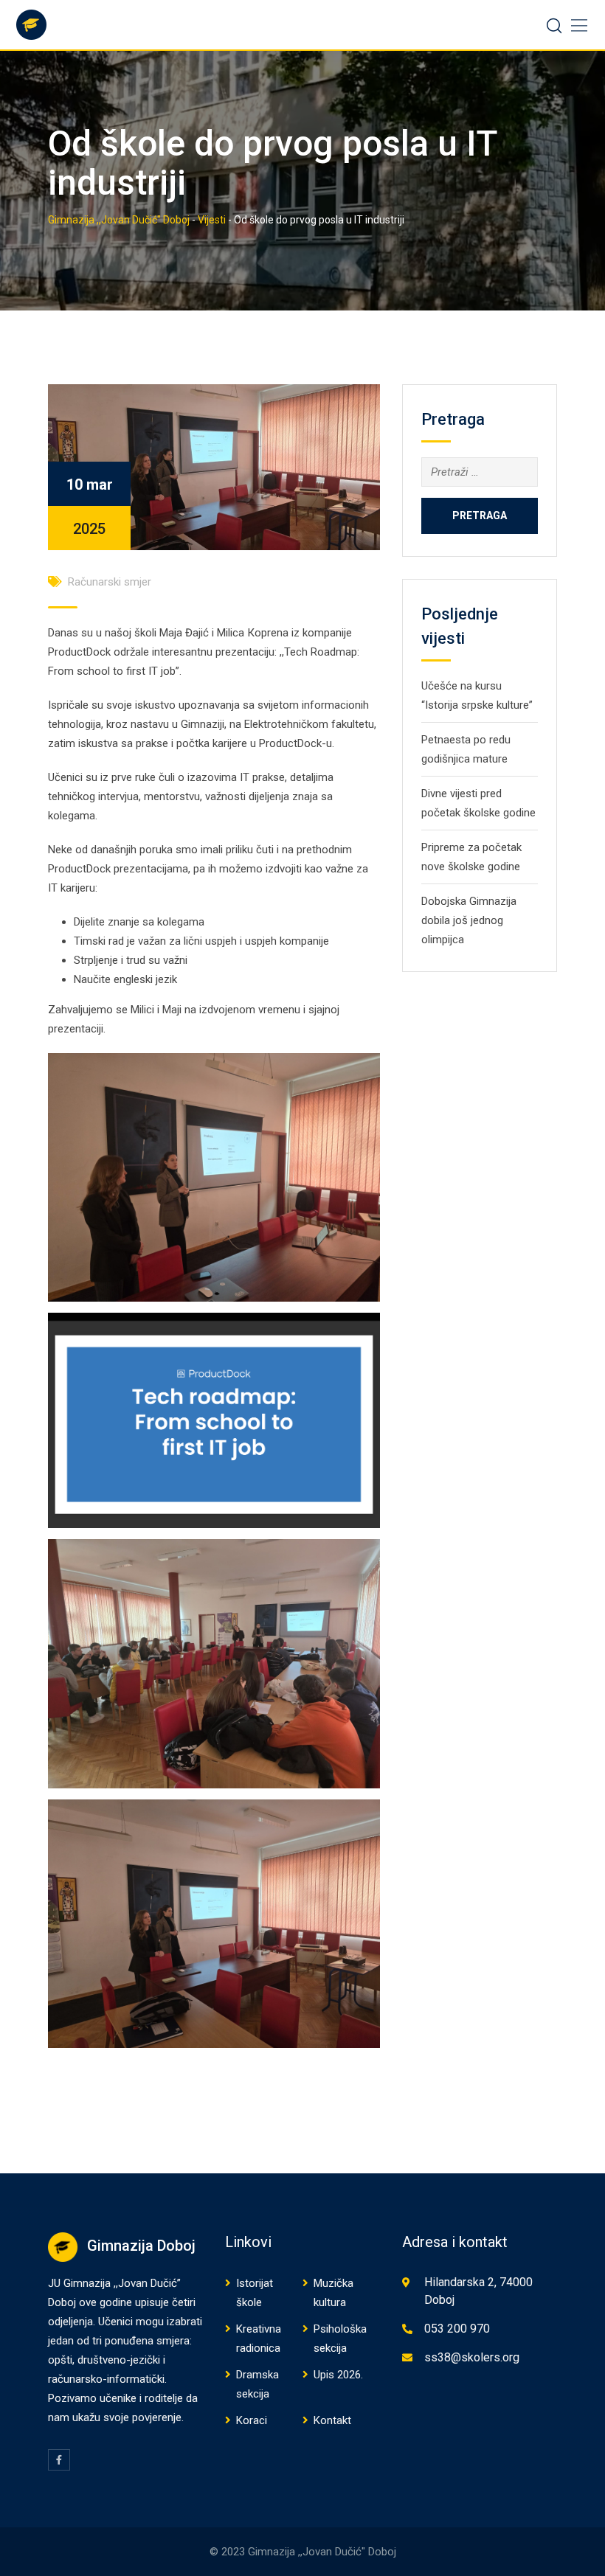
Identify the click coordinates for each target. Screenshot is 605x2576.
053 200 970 (457, 2329)
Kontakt (332, 2420)
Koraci (252, 2420)
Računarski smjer (110, 582)
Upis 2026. (338, 2375)
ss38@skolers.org (472, 2357)
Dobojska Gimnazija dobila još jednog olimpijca (469, 920)
